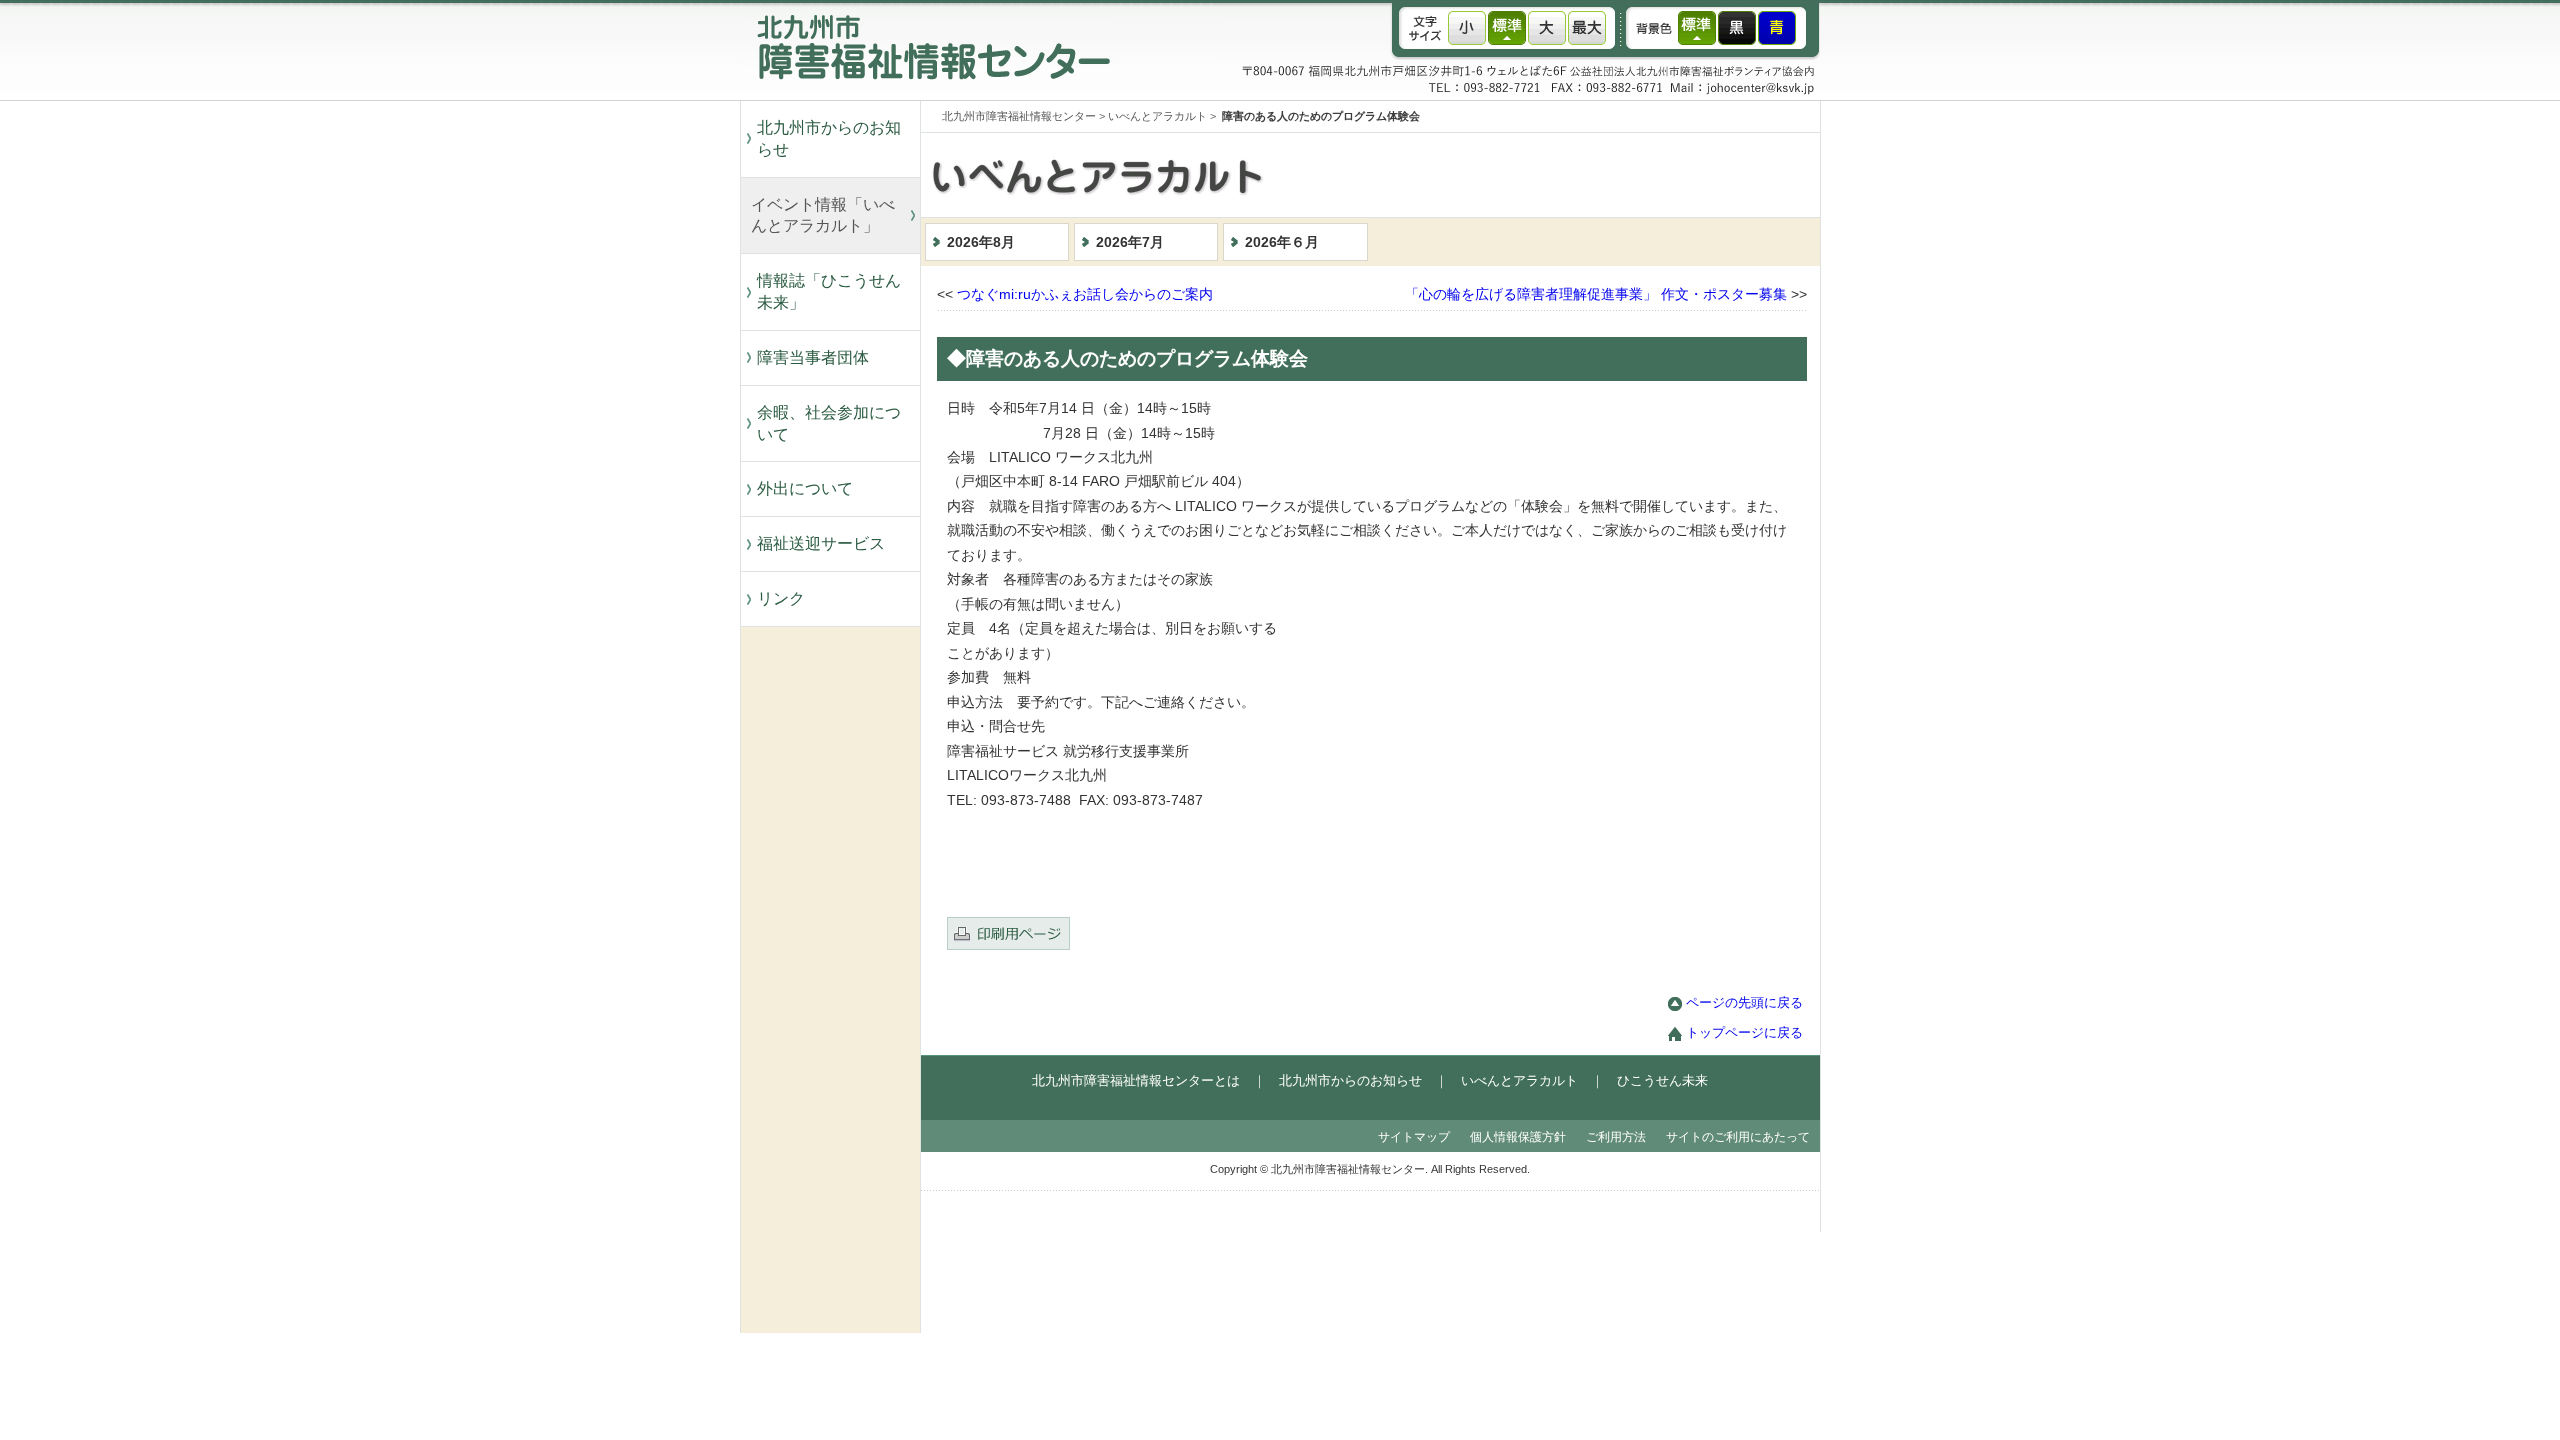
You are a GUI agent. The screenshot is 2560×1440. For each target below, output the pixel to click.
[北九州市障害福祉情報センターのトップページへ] (928, 95)
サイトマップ (1414, 1137)
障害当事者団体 (813, 357)
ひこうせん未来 (1662, 1080)
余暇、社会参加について (829, 423)
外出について (805, 488)
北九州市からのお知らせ (829, 138)
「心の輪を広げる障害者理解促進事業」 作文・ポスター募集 (1596, 294)
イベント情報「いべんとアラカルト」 (823, 215)
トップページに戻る (1744, 1033)
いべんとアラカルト (1157, 116)
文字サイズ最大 (1587, 28)
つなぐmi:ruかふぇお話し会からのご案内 (1085, 294)
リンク (781, 598)
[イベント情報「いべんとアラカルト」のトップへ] (1410, 212)
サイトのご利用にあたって (1738, 1137)
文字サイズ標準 (1507, 28)
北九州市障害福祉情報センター (1019, 116)
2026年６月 (1282, 242)
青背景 (1777, 28)
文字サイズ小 (1467, 28)
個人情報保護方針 (1518, 1137)
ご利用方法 (1616, 1137)
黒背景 (1737, 28)
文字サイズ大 (1547, 28)
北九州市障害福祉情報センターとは (1136, 1080)
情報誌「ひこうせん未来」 (829, 291)
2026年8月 (981, 242)
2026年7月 (1130, 242)
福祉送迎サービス (829, 543)
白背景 (1697, 28)
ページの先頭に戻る (1744, 1003)
